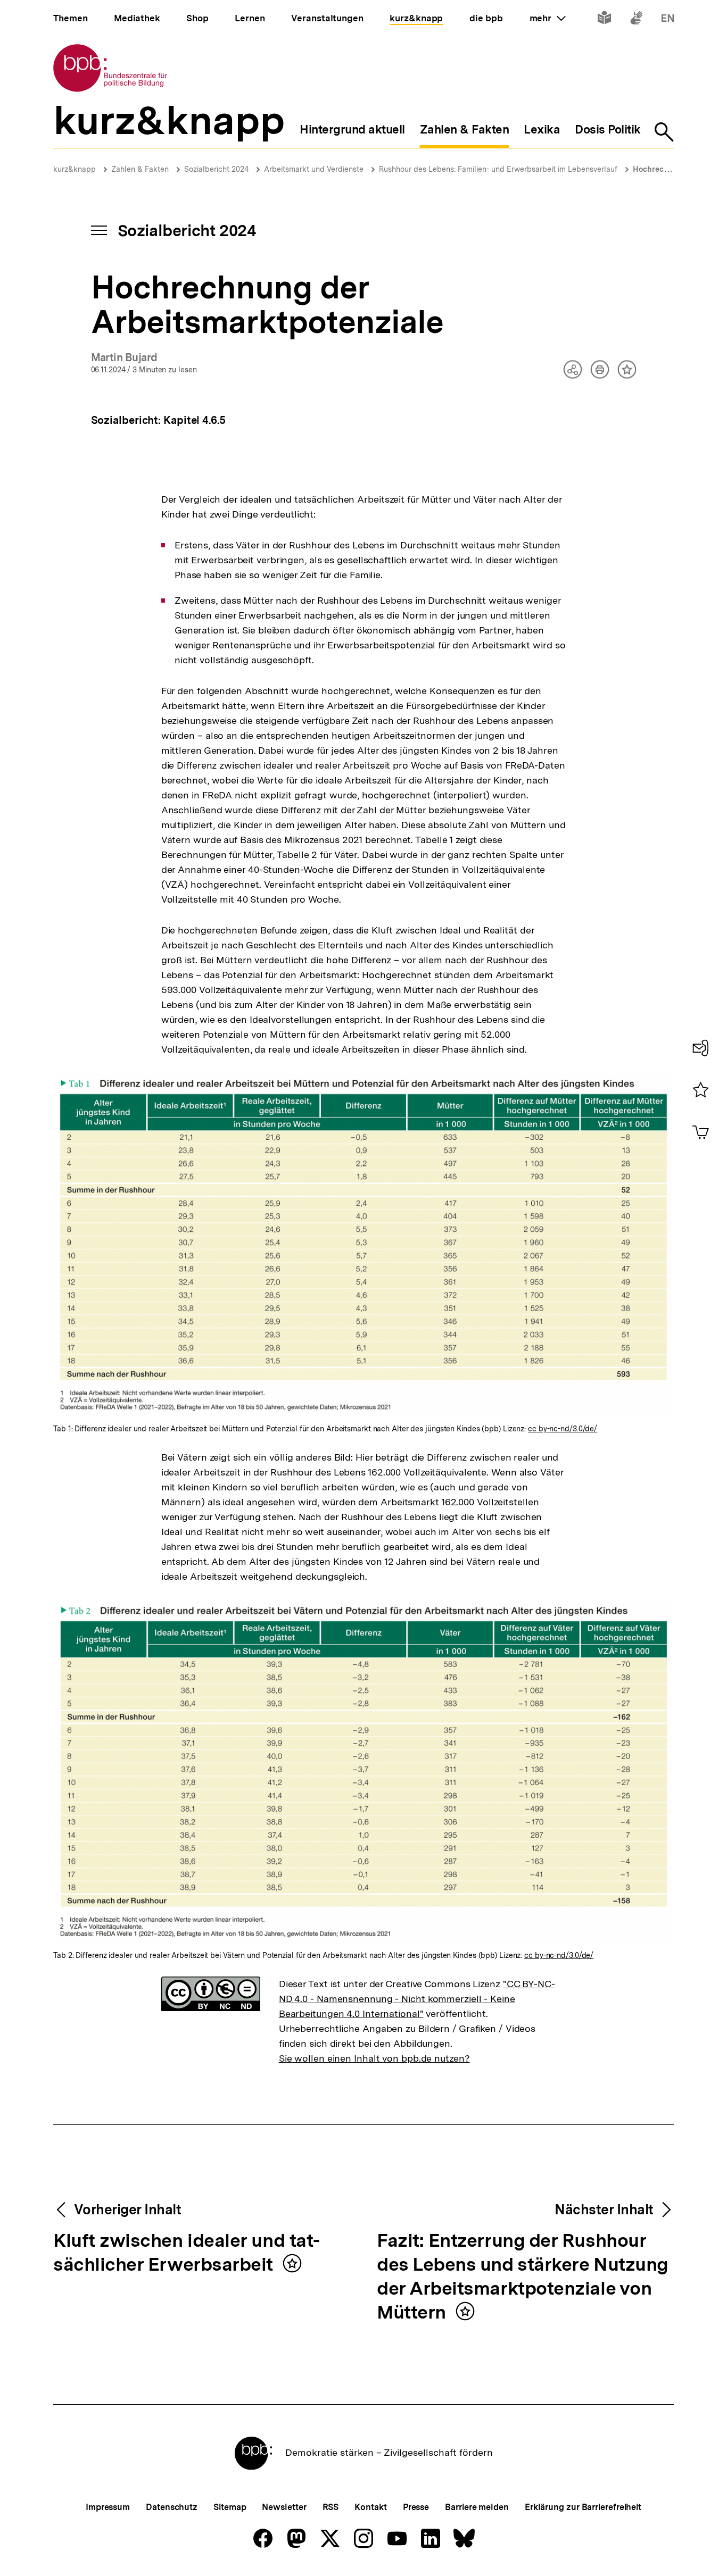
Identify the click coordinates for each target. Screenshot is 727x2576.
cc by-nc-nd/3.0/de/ (563, 1429)
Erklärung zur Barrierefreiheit (583, 2507)
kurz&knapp (75, 169)
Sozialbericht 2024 (216, 169)
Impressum (108, 2507)
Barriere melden (477, 2507)
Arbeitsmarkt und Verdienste (314, 169)
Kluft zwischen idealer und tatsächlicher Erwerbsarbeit (187, 2253)
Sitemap (230, 2507)
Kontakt (370, 2507)
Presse (416, 2507)
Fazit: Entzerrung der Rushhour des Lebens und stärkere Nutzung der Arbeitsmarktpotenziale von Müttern (523, 2277)
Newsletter (284, 2507)
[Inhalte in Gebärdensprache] (636, 20)
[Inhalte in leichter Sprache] (604, 20)
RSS (331, 2507)
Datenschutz (172, 2507)
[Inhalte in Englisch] (668, 20)
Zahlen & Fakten (140, 169)
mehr (548, 18)
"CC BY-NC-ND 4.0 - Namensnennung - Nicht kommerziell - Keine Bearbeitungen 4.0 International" (417, 1999)
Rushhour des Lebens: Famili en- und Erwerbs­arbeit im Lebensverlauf (498, 169)
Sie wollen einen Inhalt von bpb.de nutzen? (374, 2058)
